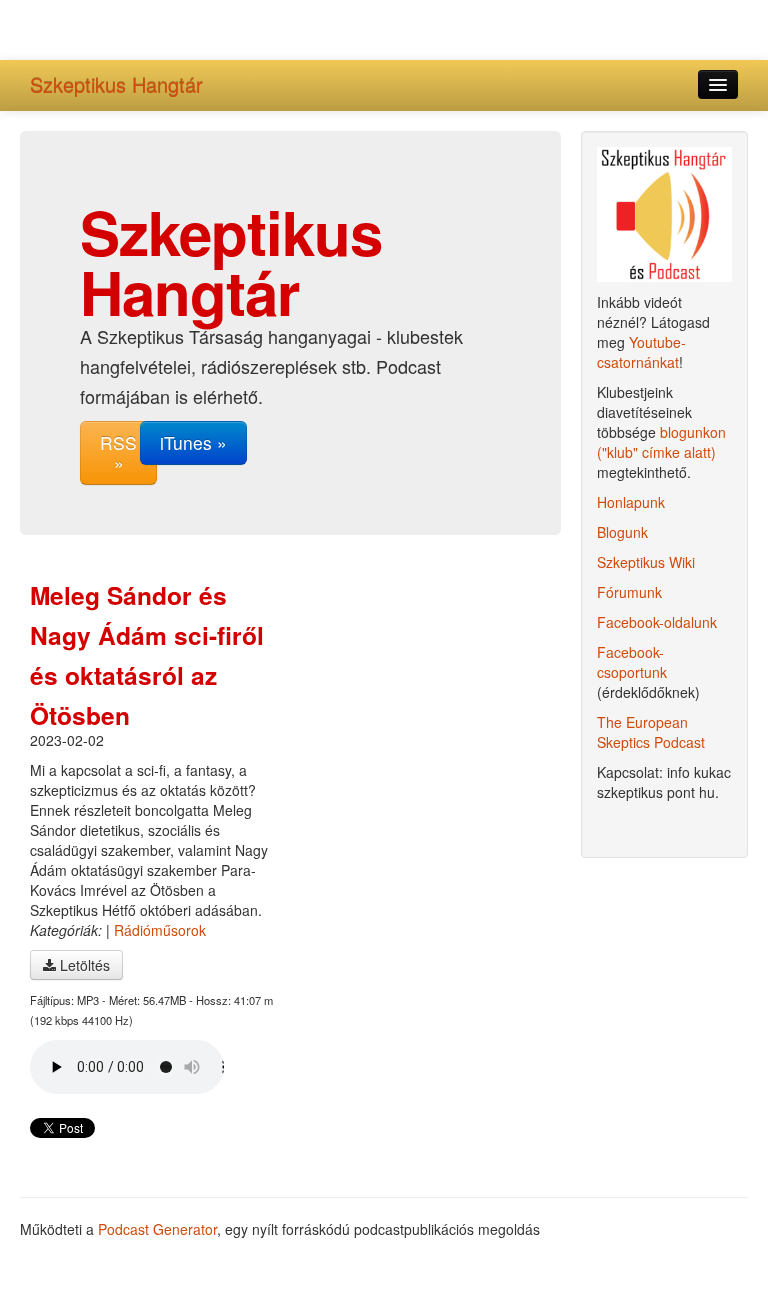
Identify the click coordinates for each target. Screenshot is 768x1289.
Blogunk (622, 532)
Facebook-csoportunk (632, 662)
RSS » (118, 452)
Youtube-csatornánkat (641, 352)
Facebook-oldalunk (657, 622)
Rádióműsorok (160, 930)
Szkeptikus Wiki (646, 562)
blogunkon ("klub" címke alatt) (661, 442)
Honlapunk (631, 502)
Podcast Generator (157, 1229)
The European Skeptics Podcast (651, 732)
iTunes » (193, 442)
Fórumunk (629, 592)
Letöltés (83, 965)
